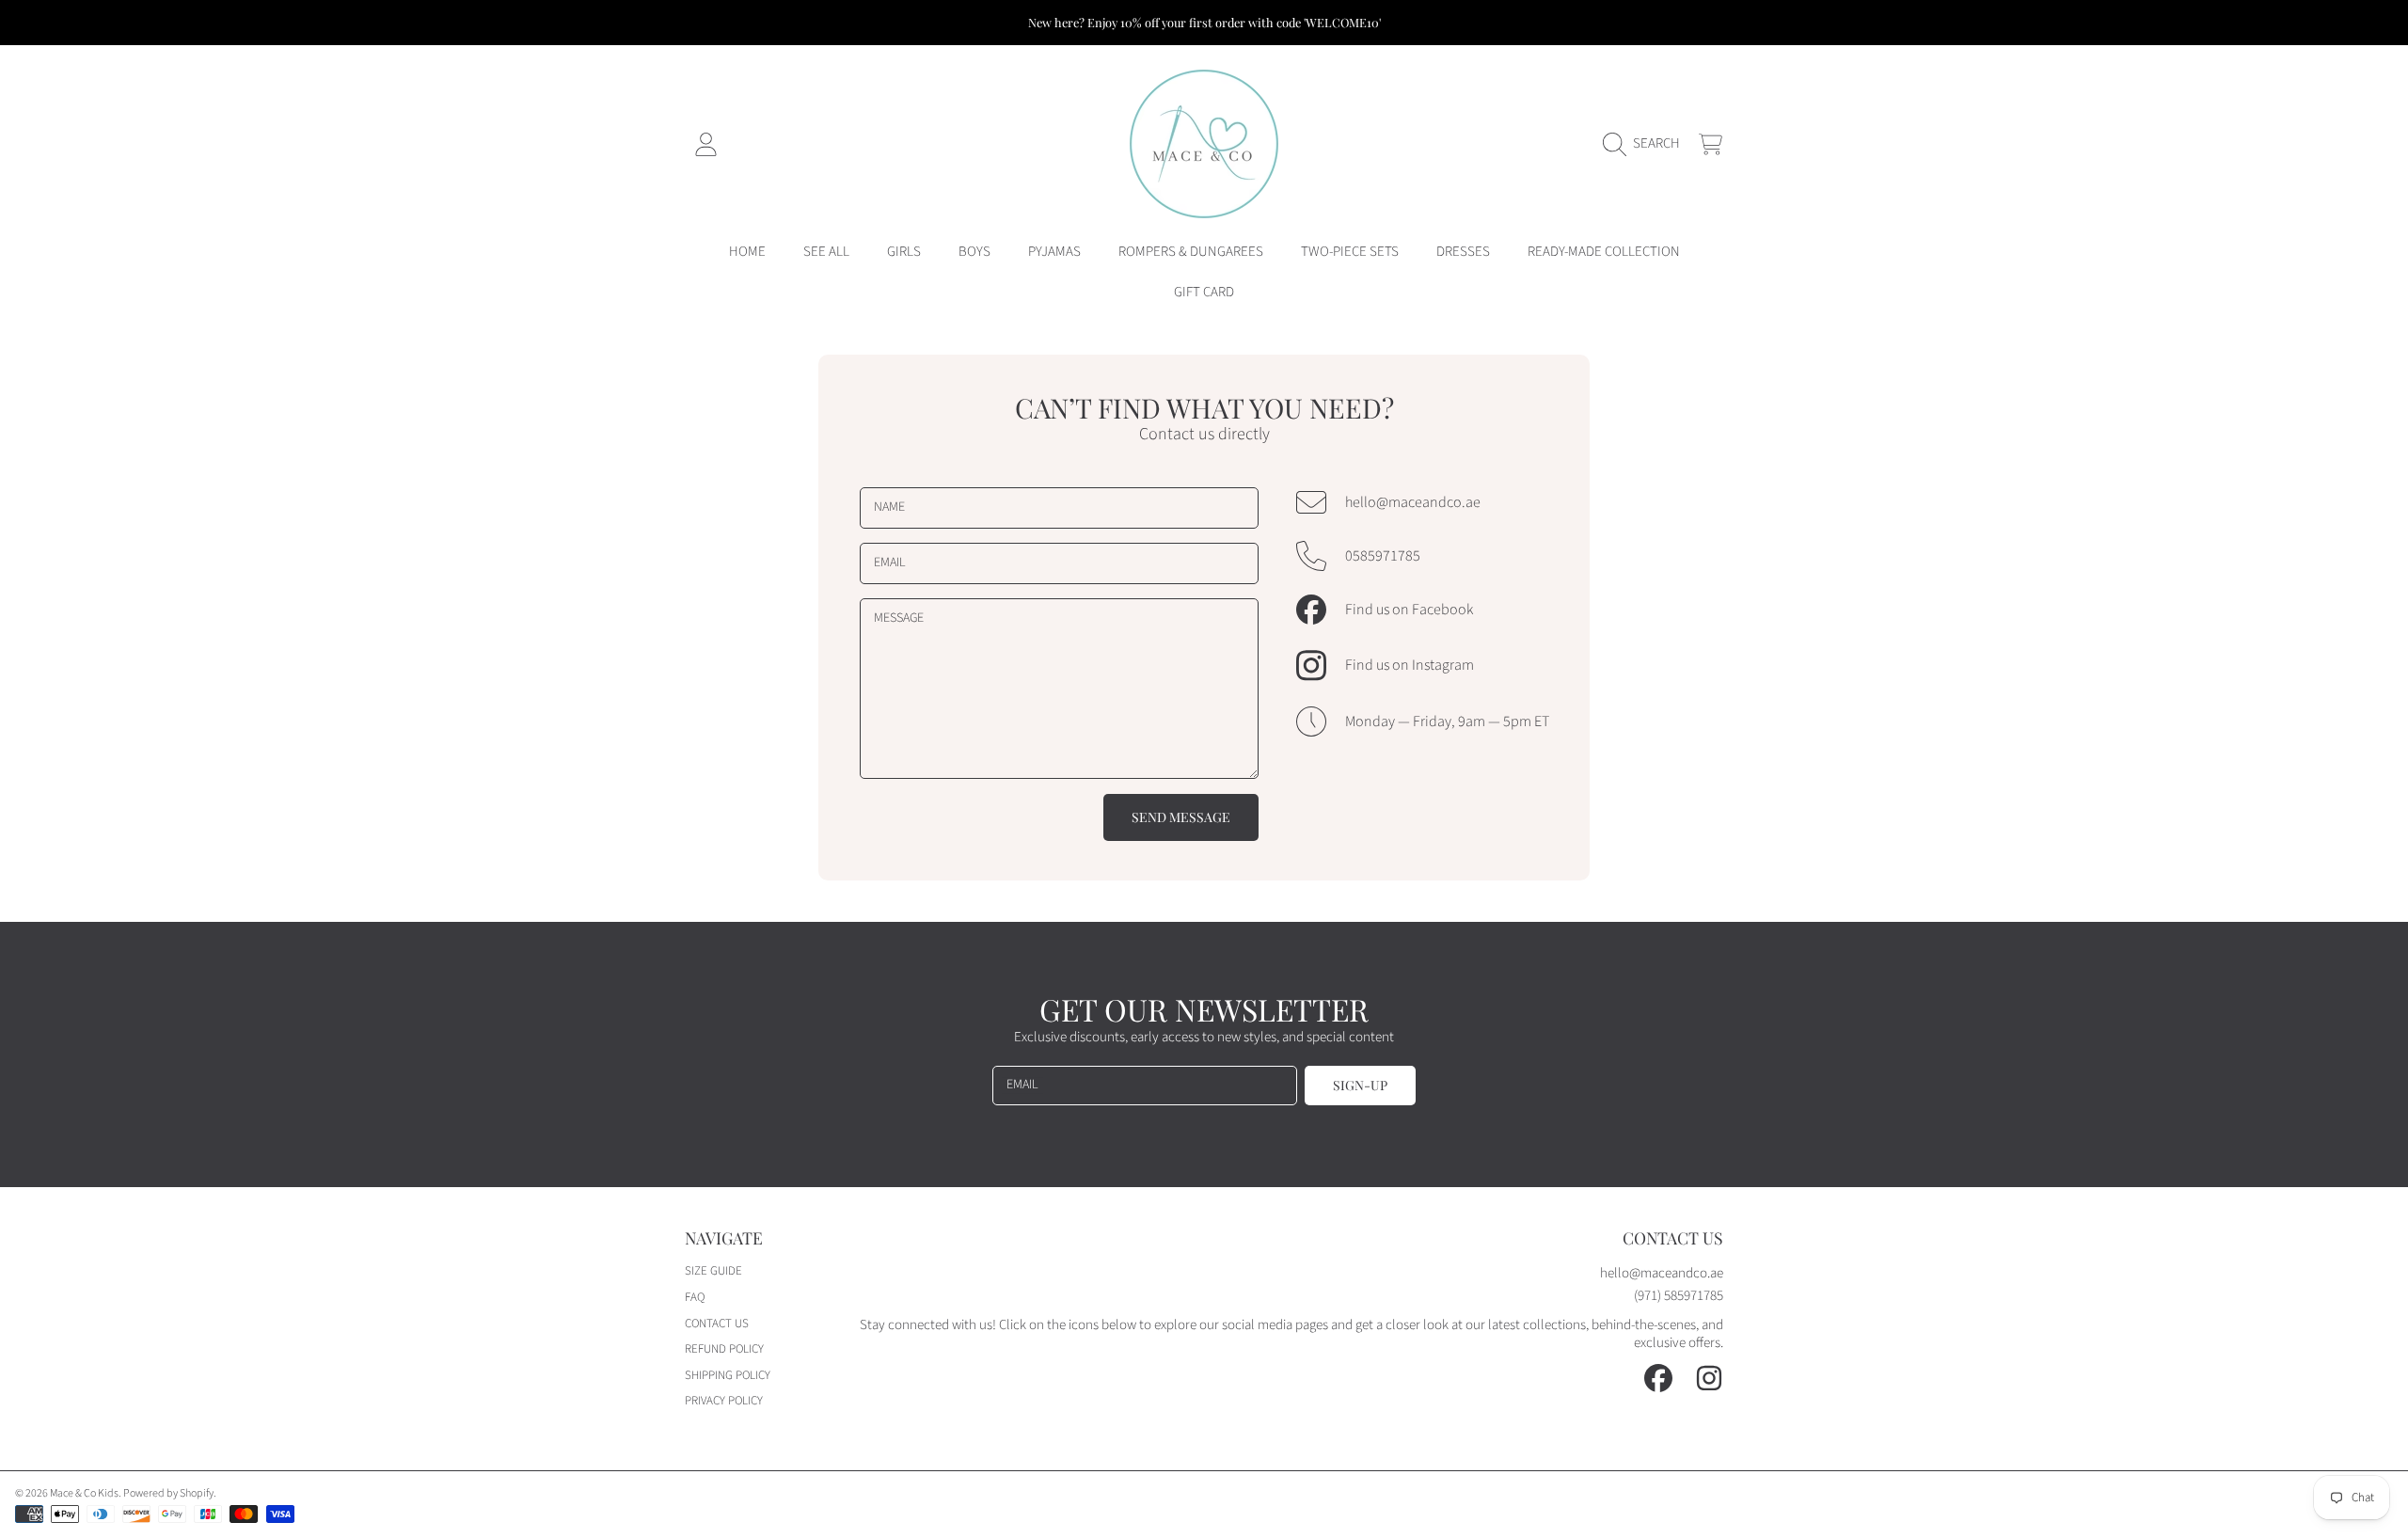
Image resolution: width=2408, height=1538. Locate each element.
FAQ (695, 1297)
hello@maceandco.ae (1413, 502)
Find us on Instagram (1410, 665)
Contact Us (717, 1324)
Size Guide (713, 1271)
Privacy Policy (724, 1401)
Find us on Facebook (1409, 610)
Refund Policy (724, 1349)
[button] (1646, 144)
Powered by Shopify (168, 1493)
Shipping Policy (728, 1375)
